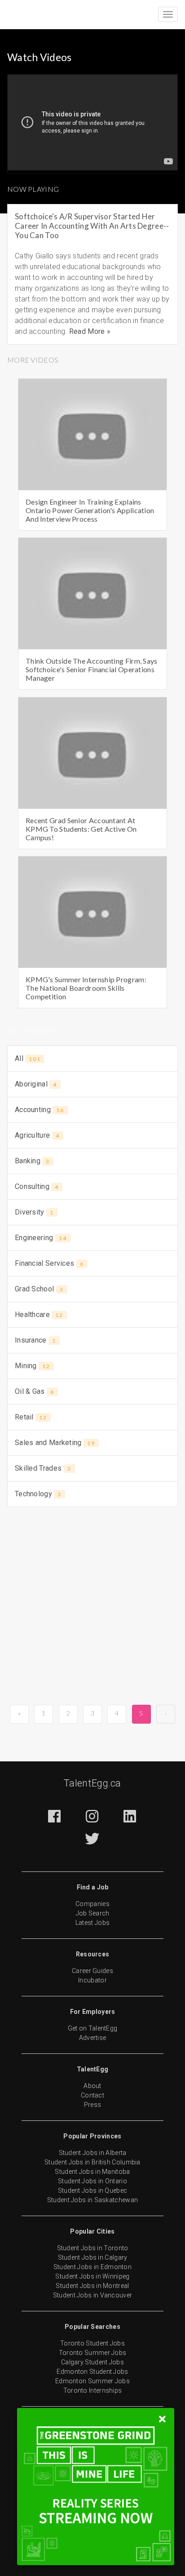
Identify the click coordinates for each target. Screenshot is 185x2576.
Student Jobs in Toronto (93, 2248)
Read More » (90, 331)
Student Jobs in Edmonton (92, 2267)
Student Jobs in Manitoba (92, 2172)
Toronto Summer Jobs (93, 2353)
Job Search (93, 1913)
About (92, 2086)
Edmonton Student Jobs (92, 2372)
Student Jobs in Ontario (92, 2181)
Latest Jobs (92, 1923)
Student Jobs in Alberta (93, 2153)
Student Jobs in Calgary (93, 2257)
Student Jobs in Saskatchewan (92, 2200)
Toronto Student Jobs (92, 2343)
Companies (92, 1904)
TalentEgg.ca (92, 1783)
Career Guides (92, 1971)
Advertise (93, 2038)
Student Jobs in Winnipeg (92, 2276)
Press (93, 2105)
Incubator (92, 1980)
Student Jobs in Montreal (92, 2286)
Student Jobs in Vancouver (93, 2295)
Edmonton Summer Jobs (92, 2381)
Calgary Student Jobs (92, 2362)
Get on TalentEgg (93, 2028)
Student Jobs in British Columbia (92, 2162)
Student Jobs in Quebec (93, 2190)
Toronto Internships (93, 2390)
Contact (92, 2095)
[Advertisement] (92, 1610)
